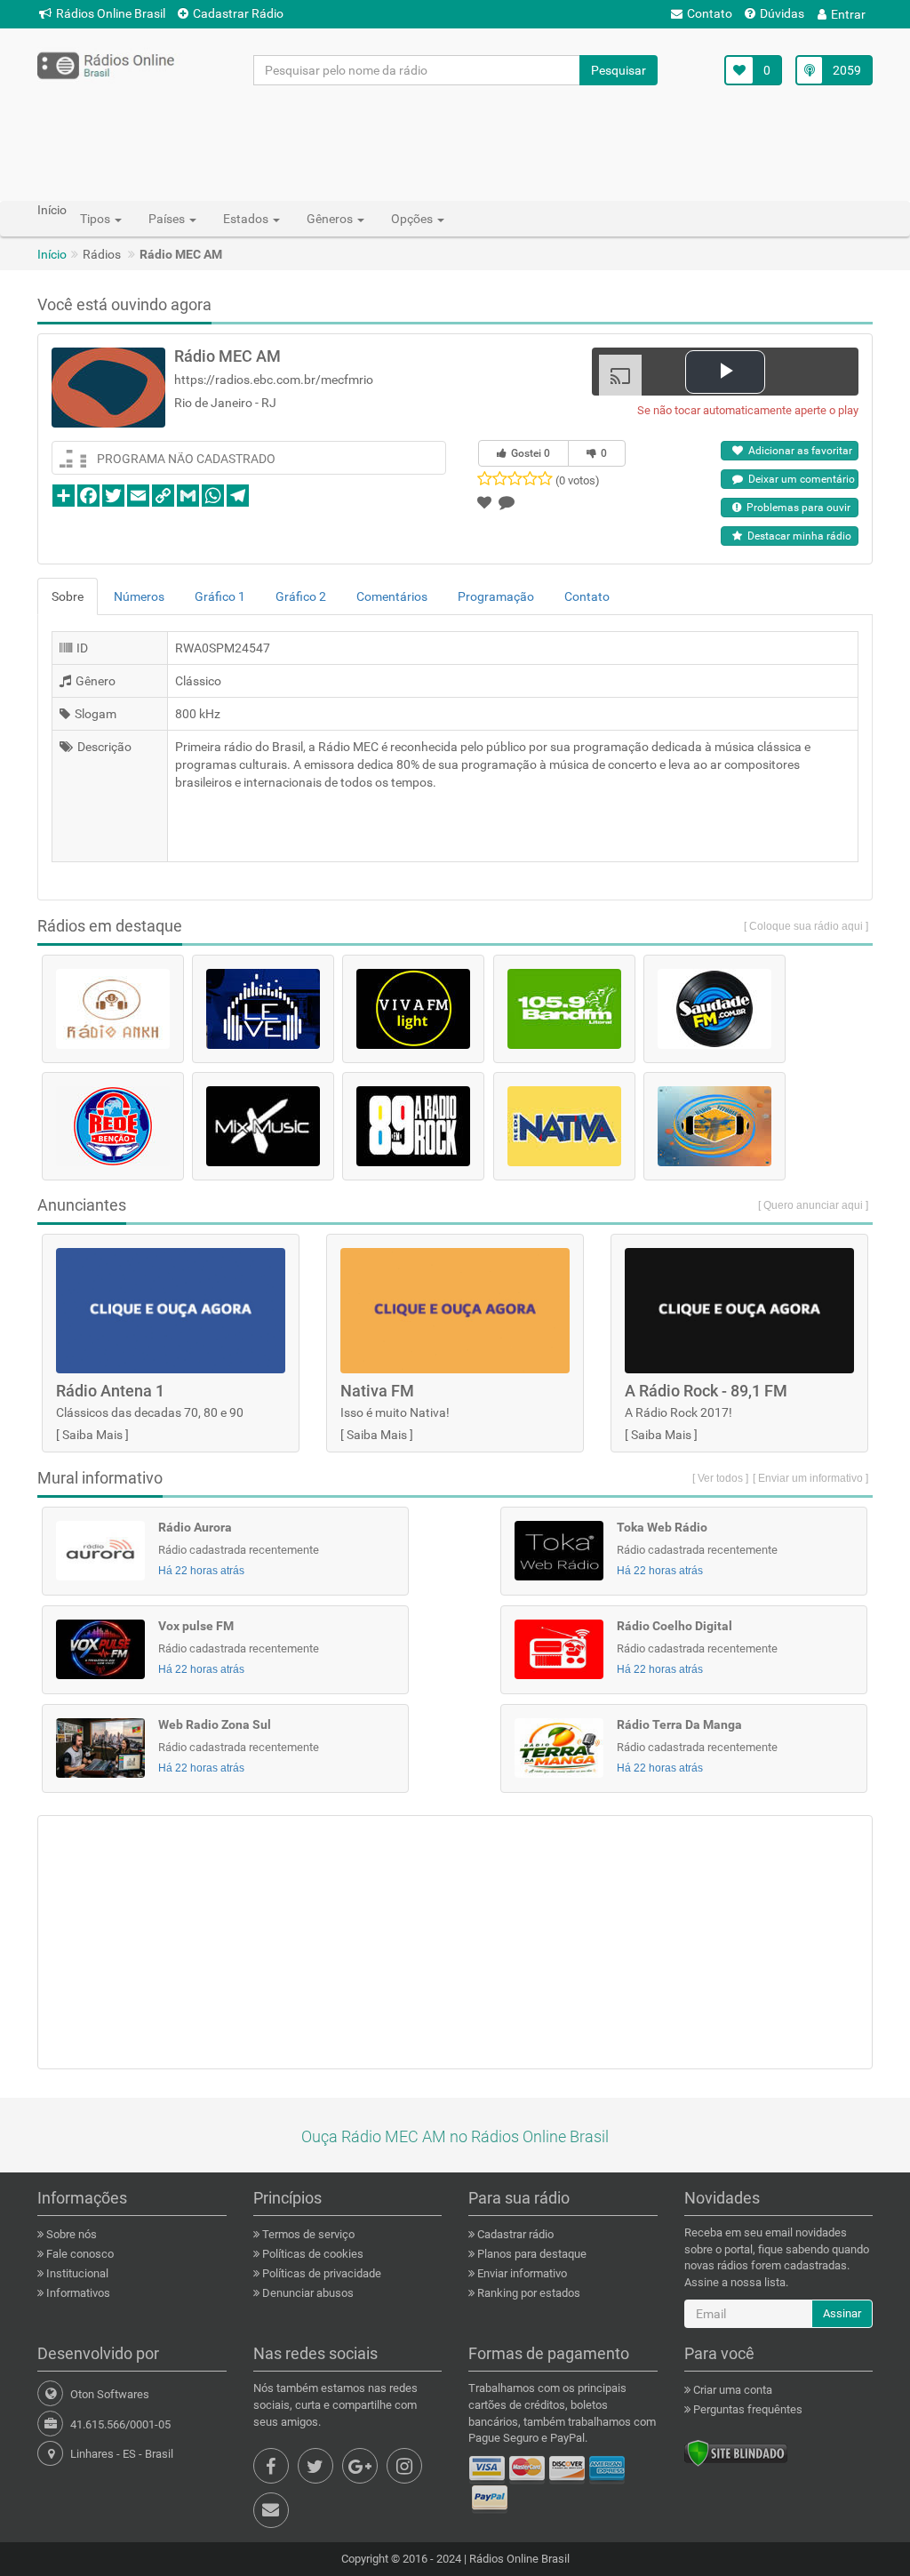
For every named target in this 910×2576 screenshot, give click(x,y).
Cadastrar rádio (514, 2234)
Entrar (848, 14)
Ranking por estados (527, 2293)
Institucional (76, 2273)
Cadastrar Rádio (238, 13)
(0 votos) (578, 480)
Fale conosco (79, 2254)
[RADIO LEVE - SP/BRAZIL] (263, 1009)
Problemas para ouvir (796, 508)
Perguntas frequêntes (746, 2409)
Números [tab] (139, 596)
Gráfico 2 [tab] (301, 596)
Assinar (842, 2313)
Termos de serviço (307, 2234)
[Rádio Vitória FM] (714, 1126)
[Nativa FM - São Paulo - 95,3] (564, 1126)
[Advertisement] (455, 142)
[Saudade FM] (714, 1009)
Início (52, 254)
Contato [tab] (587, 596)
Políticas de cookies (311, 2254)
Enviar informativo (521, 2273)
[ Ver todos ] (720, 1478)
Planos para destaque (531, 2254)
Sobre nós (70, 2234)
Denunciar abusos (307, 2293)
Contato (710, 13)
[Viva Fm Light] (413, 1009)
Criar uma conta (731, 2390)
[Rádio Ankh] (113, 1009)
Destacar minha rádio (797, 536)
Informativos (77, 2293)
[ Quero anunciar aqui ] (813, 1205)
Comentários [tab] (392, 596)
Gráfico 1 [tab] (220, 596)
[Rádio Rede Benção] (113, 1126)
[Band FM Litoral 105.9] (564, 1009)
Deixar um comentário (799, 479)
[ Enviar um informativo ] (810, 1478)
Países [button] (168, 219)
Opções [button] (413, 219)
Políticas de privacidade (320, 2273)
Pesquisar (619, 70)
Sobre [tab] (68, 596)
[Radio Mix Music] (263, 1126)
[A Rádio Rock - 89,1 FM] (413, 1126)
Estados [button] (247, 219)
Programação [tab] (496, 596)
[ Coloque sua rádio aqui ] (806, 926)
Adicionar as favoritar (798, 451)
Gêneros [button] (331, 219)
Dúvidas (782, 13)
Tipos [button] (96, 219)
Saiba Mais (92, 1435)
